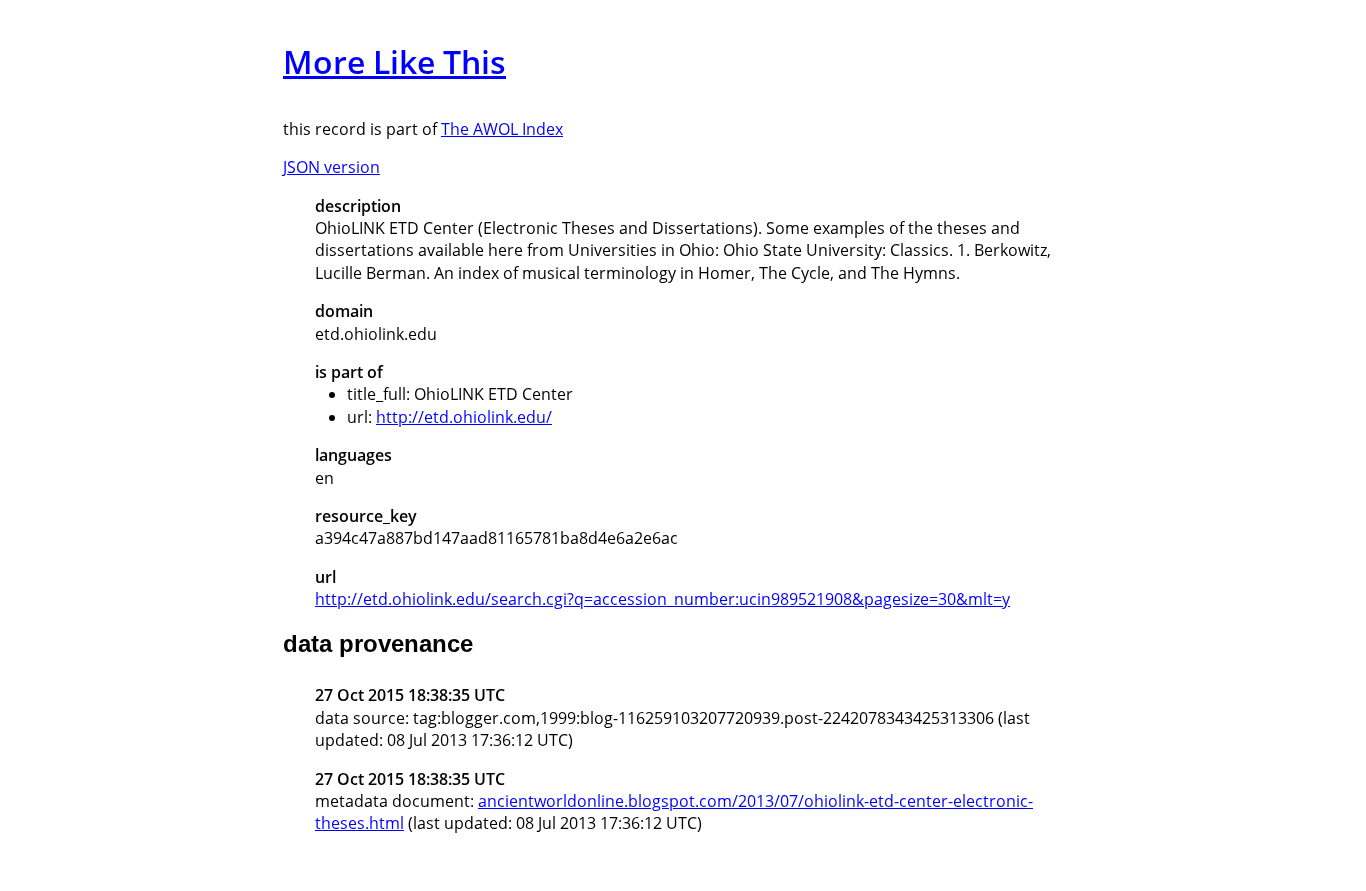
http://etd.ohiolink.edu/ (464, 417)
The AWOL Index (502, 129)
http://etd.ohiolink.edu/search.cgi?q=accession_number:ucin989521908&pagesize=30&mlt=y (662, 599)
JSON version (331, 167)
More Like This (394, 61)
